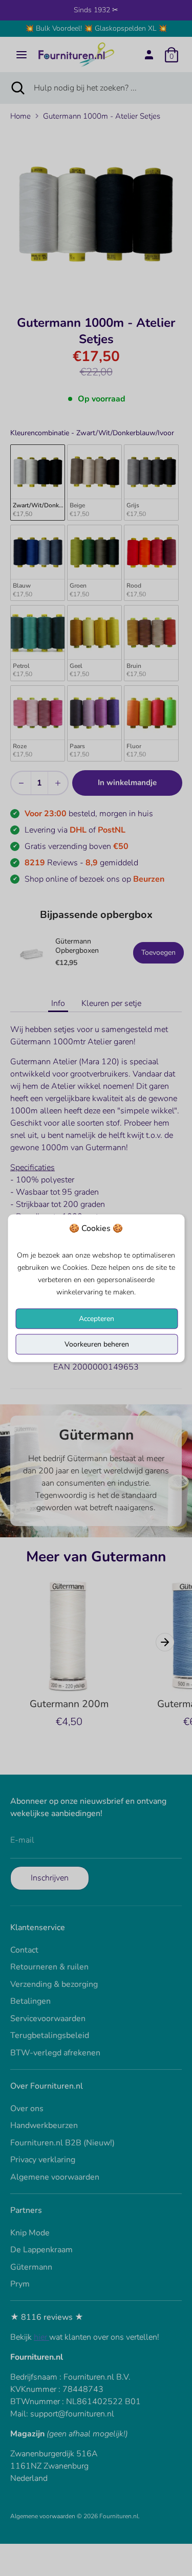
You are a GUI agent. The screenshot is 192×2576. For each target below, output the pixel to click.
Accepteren (97, 1318)
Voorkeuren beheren (97, 1344)
